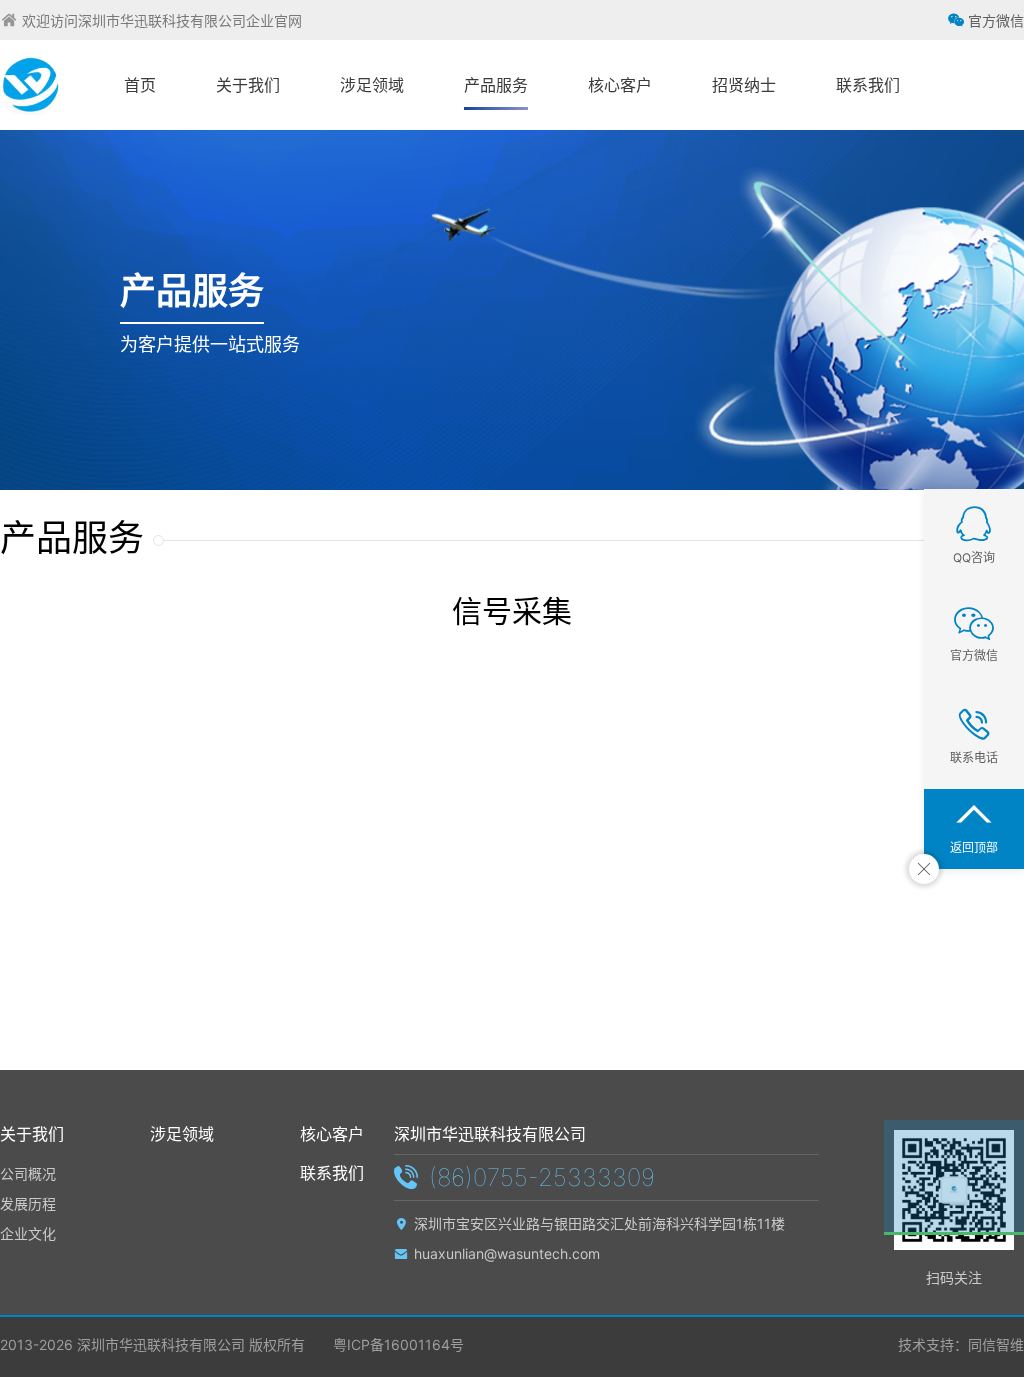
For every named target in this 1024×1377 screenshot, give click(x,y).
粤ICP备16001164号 (396, 1344)
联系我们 (332, 1173)
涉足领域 (182, 1134)
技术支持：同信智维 (961, 1344)
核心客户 (332, 1134)
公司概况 (28, 1173)
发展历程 (28, 1203)
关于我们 (32, 1134)
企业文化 (28, 1233)
